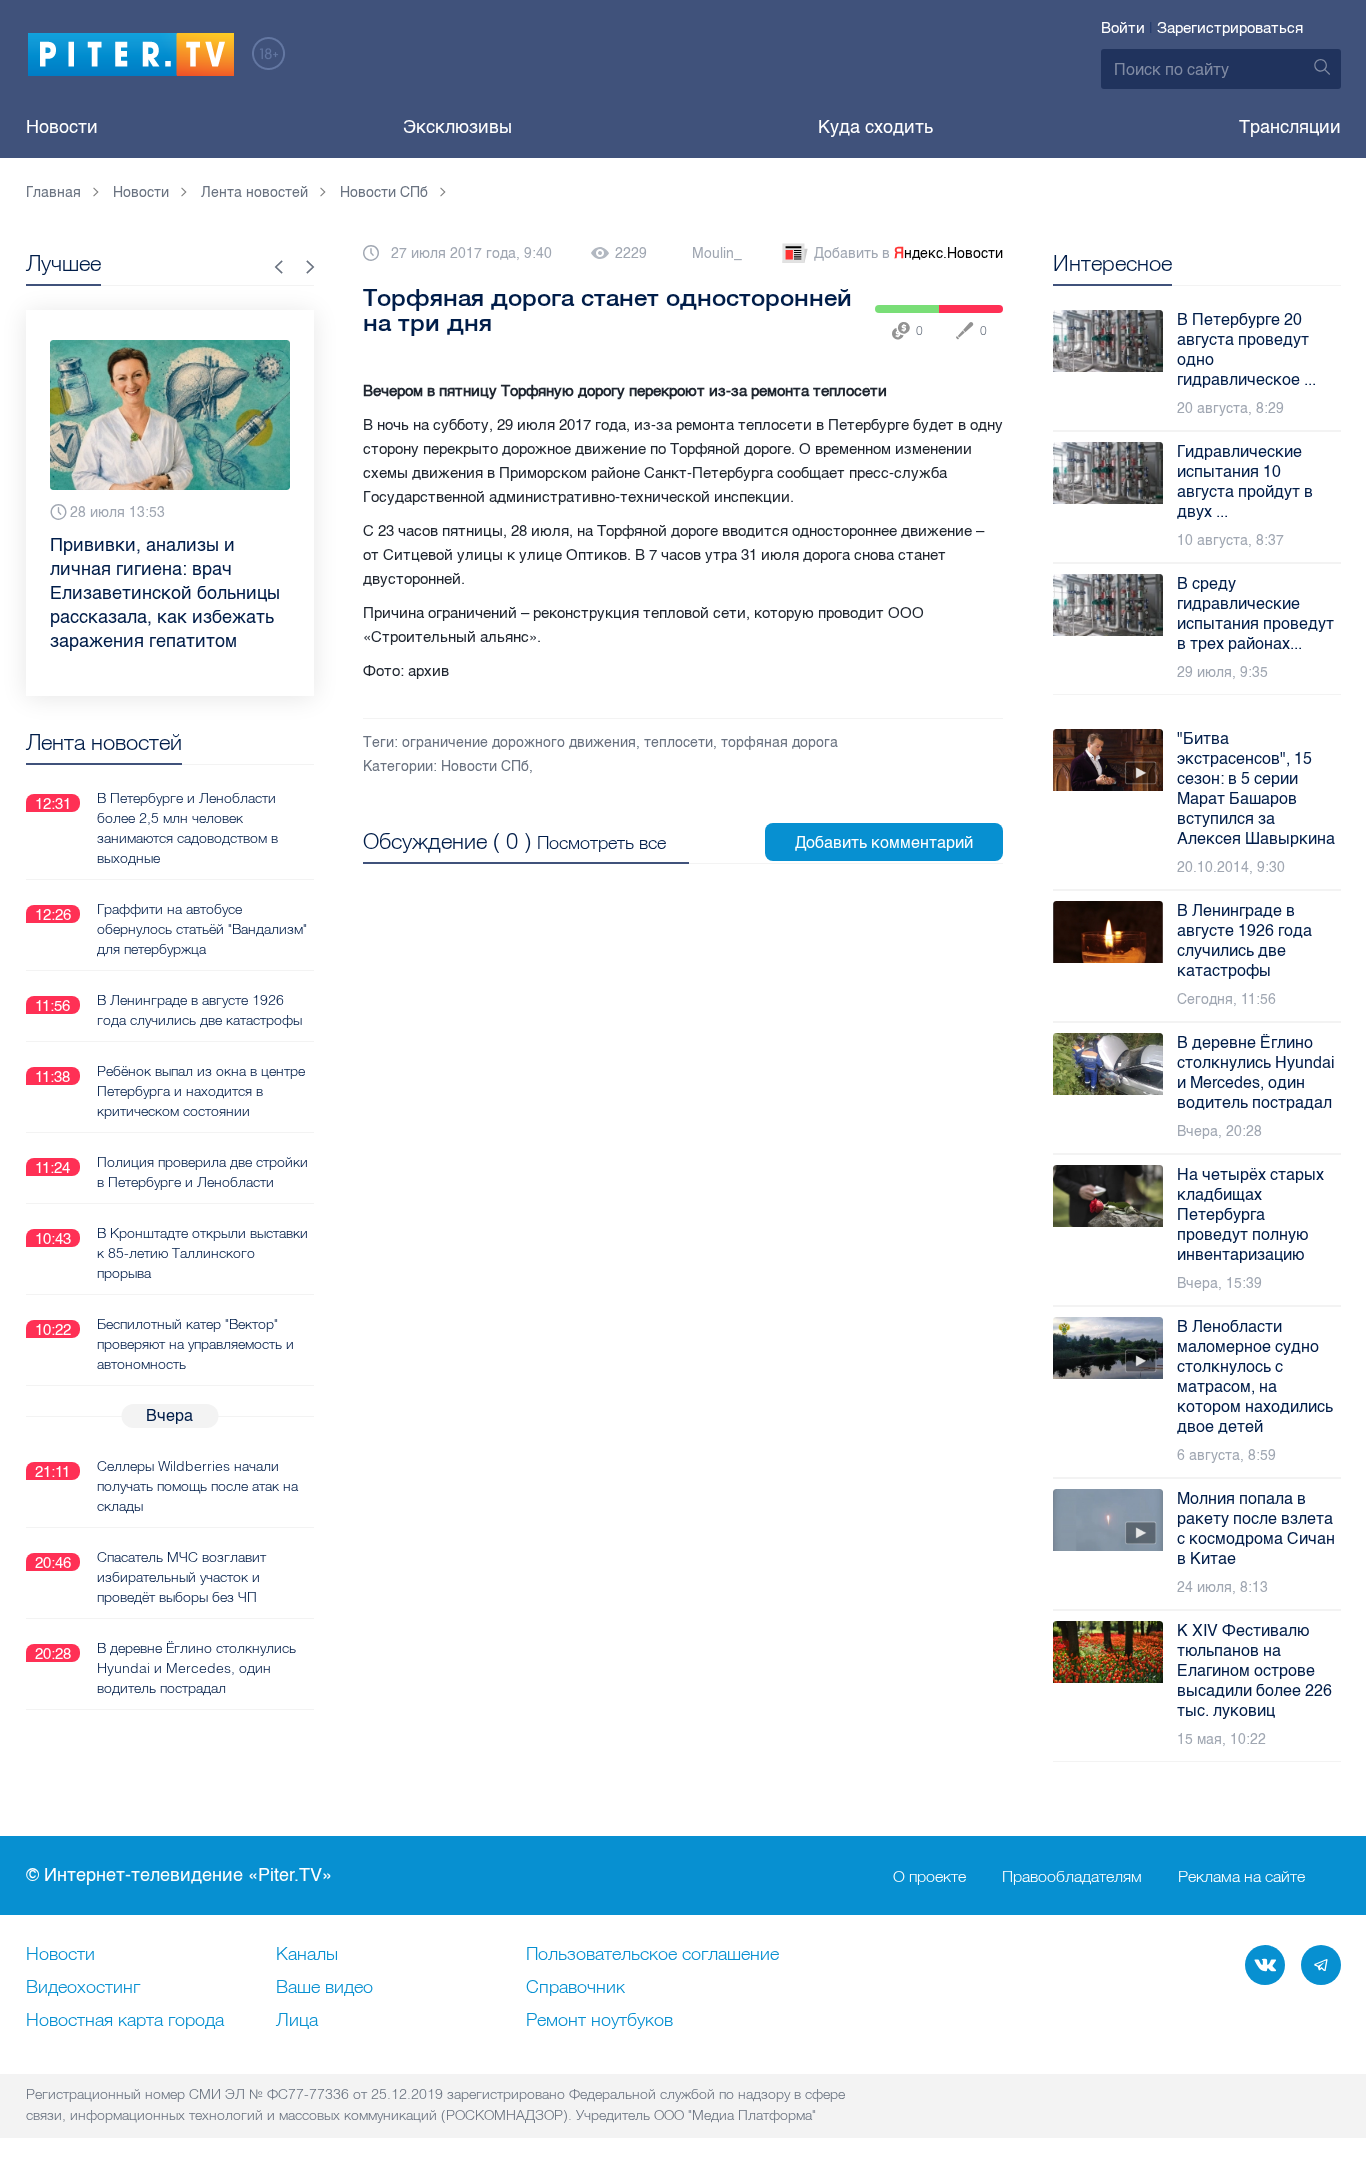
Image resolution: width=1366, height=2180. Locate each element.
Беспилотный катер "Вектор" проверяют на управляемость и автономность (195, 1344)
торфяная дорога (779, 742)
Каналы (307, 1955)
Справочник (575, 1988)
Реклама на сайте (1241, 1876)
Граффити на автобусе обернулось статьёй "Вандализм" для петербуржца (202, 929)
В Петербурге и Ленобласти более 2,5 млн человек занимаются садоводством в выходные (187, 828)
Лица (297, 2021)
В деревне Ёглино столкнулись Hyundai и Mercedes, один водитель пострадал (196, 1668)
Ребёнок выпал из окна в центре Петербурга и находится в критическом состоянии (201, 1091)
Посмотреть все (601, 842)
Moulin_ (717, 253)
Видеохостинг (83, 1988)
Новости (62, 127)
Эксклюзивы (457, 127)
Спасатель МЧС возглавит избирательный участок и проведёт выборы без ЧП (181, 1577)
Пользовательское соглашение (652, 1955)
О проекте (929, 1876)
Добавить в (908, 253)
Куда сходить (875, 127)
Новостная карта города (125, 2021)
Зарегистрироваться (1230, 28)
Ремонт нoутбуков (599, 2021)
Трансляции (1290, 127)
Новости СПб (485, 766)
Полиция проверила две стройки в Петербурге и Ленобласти (202, 1172)
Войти (1123, 28)
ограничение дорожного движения (519, 742)
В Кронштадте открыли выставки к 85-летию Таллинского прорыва (202, 1253)
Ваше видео (324, 1988)
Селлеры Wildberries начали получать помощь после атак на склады (197, 1486)
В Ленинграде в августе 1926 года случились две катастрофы (199, 1010)
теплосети (678, 742)
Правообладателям (1072, 1876)
